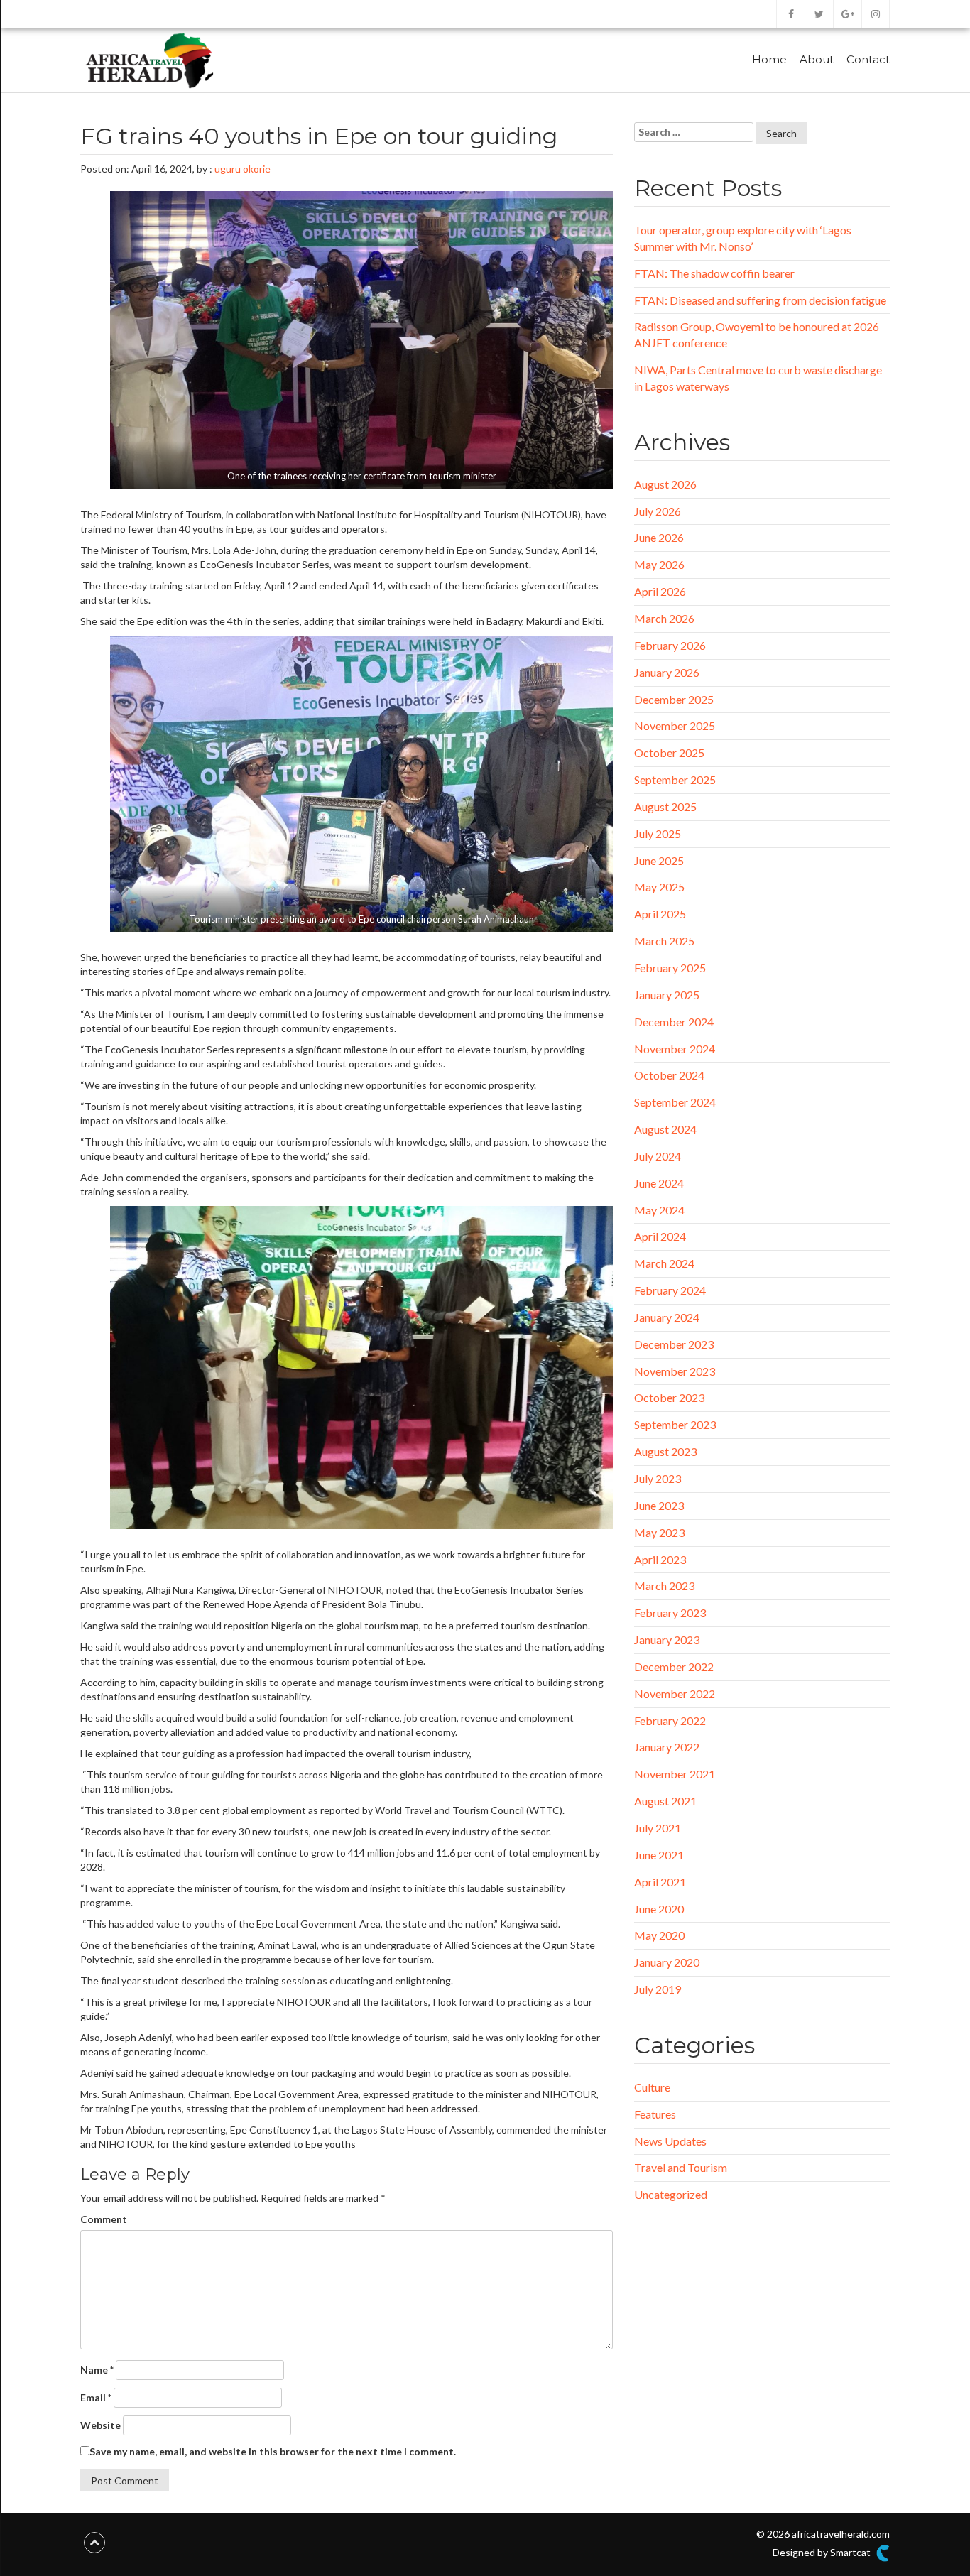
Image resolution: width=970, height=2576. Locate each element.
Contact (868, 59)
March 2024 (664, 1263)
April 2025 (660, 914)
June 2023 (659, 1505)
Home (769, 59)
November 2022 (675, 1694)
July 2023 (658, 1478)
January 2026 (667, 672)
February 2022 (670, 1721)
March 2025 (664, 941)
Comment (104, 2219)
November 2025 (675, 725)
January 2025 (667, 995)
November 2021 (675, 1774)
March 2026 (664, 618)
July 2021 (658, 1828)
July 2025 (658, 833)
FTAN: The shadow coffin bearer (714, 273)
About (817, 59)
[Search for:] (694, 132)
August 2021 (665, 1801)
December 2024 (674, 1022)
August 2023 (665, 1451)
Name (97, 2370)
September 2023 (675, 1424)
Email (96, 2397)
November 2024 (675, 1049)
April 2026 (660, 591)
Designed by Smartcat (823, 2552)
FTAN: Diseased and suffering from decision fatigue (760, 300)
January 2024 (667, 1317)
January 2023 (667, 1640)
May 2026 (659, 564)
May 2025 (659, 887)
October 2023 (669, 1397)
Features (655, 2114)
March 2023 (664, 1586)
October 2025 (669, 752)
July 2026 (658, 511)
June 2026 (659, 537)
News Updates (670, 2141)
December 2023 (674, 1344)
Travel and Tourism (681, 2167)
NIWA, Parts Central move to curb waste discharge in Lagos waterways (758, 378)
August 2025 (665, 806)
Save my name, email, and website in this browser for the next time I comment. (273, 2451)
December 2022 (674, 1667)
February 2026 (670, 645)
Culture (652, 2087)
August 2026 (665, 484)
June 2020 (659, 1909)
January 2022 (667, 1747)
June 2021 (659, 1855)
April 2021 (660, 1882)
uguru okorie (243, 169)
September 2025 (675, 779)
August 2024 (665, 1129)
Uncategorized (671, 2194)
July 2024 (658, 1156)
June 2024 (659, 1183)
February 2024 (670, 1290)
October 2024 (669, 1075)
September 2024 (675, 1102)
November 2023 (675, 1371)
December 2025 (674, 699)
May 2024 (659, 1210)
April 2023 (660, 1559)
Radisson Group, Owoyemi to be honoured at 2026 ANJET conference (757, 335)
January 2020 (667, 1962)
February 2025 (670, 968)
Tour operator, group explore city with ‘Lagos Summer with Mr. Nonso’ (743, 238)
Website (100, 2425)
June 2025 (659, 860)
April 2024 (660, 1236)
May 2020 (659, 1935)
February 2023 (670, 1613)
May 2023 (659, 1532)
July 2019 (658, 1989)
